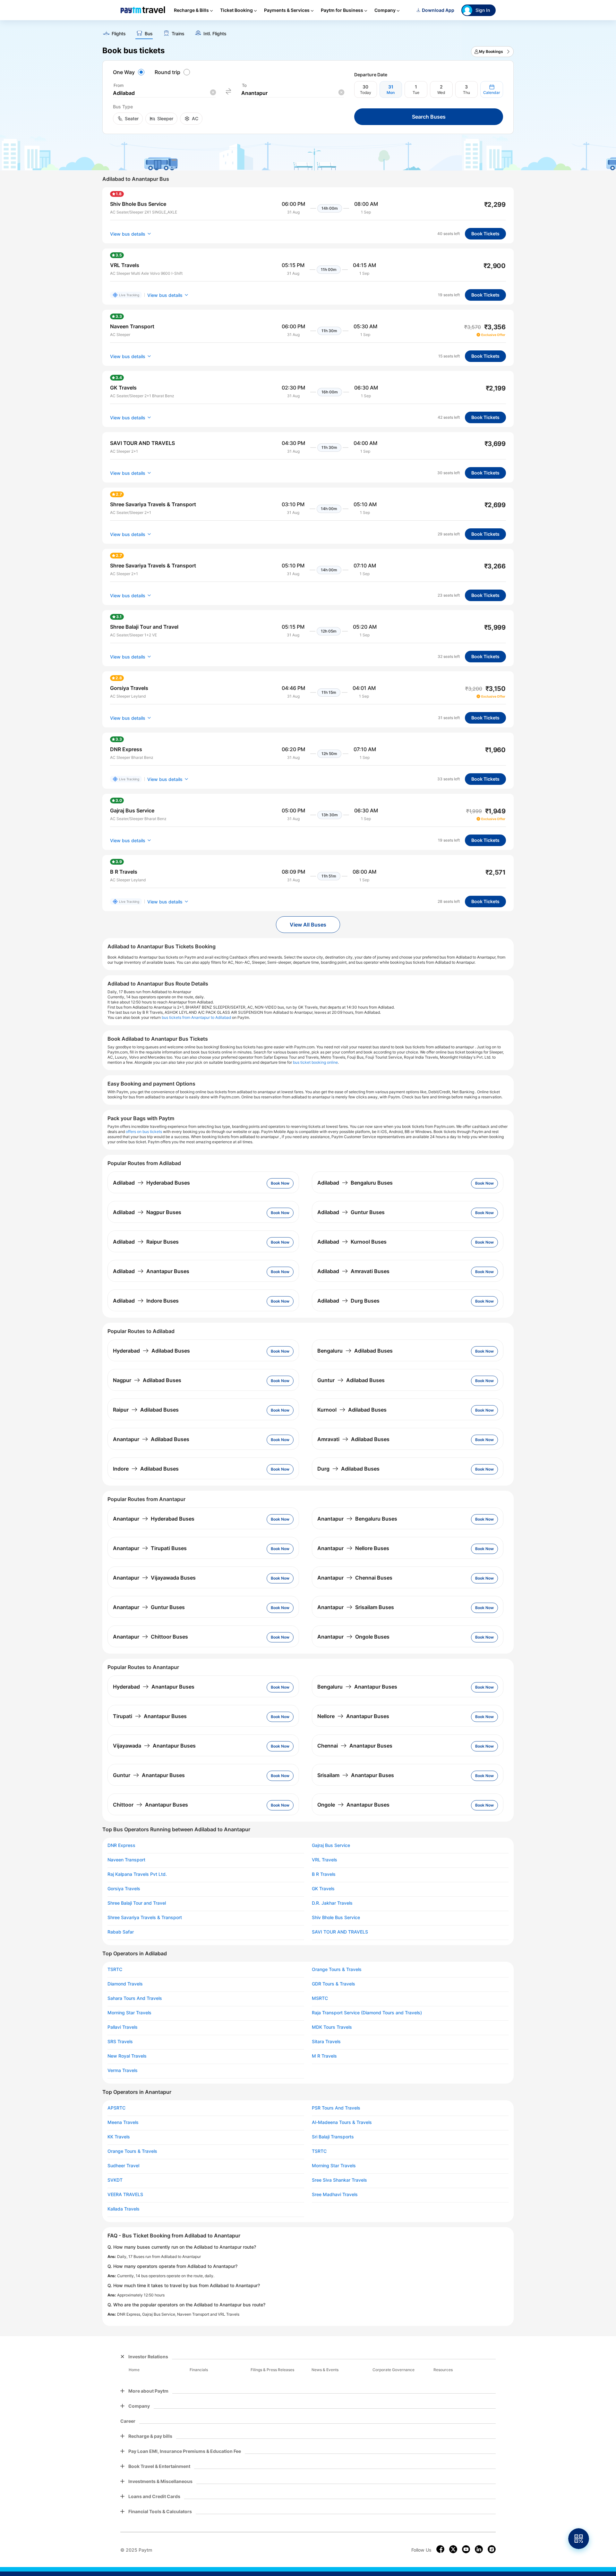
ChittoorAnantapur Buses (150, 1805)
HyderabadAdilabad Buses (151, 1351)
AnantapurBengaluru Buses (357, 1519)
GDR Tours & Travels (334, 1984)
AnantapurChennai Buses (355, 1578)
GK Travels (323, 1889)
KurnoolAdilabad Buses (352, 1410)
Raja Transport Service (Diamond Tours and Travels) (367, 2013)
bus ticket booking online (315, 1062)
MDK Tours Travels (332, 2027)
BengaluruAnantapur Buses (357, 1687)
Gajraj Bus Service (331, 1845)
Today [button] (366, 92)
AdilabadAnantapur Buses (151, 1271)
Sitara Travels (326, 2042)
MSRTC (320, 1998)
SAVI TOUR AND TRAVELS (340, 1932)
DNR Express (121, 1845)
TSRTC (115, 1969)
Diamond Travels (125, 1984)
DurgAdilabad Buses (348, 1469)
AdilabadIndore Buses (146, 1301)
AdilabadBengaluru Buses (355, 1183)
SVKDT (115, 2180)
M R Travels (324, 2056)
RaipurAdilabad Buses (146, 1410)
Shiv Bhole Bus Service (336, 1917)
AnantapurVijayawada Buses (154, 1578)
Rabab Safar (121, 1932)
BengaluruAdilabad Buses (355, 1351)
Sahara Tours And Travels (135, 1998)
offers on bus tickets (144, 1132)
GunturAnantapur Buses (149, 1775)
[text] (308, 31)
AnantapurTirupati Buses (150, 1548)
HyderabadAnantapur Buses (154, 1687)
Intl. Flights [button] (215, 34)
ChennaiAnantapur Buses (355, 1746)
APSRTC (116, 2108)
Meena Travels (123, 2122)
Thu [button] (466, 92)
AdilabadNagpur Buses (147, 1212)
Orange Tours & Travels (337, 1969)
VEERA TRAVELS (125, 2194)
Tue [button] (416, 92)
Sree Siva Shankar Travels (339, 2180)
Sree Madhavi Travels (335, 2194)
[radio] (130, 72)
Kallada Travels (124, 2209)
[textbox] (164, 93)
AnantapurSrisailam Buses (356, 1607)
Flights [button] (119, 34)
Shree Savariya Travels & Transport (145, 1917)
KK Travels (119, 2137)
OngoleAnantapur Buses (353, 1805)
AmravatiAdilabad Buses (353, 1439)
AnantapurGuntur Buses (149, 1607)
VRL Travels (325, 1860)
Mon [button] (391, 92)
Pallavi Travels (123, 2027)
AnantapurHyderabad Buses (154, 1519)
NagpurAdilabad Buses (147, 1380)
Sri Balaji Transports (333, 2137)
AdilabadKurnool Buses (352, 1242)
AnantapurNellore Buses (353, 1548)
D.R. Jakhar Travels (332, 1903)
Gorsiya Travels (124, 1889)
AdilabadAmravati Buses (353, 1271)
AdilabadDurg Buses (348, 1301)
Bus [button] (149, 34)
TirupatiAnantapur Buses (150, 1716)
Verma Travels (123, 2070)
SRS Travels (120, 2042)
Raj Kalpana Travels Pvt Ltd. (137, 1874)
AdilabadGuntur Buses (351, 1212)
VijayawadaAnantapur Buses (154, 1746)
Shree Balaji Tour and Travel (137, 1903)
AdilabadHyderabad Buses (151, 1183)
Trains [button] (178, 34)
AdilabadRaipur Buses (146, 1242)
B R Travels (324, 1874)
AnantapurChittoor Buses (150, 1637)
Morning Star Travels (129, 2013)
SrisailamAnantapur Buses (356, 1775)
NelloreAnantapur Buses (353, 1716)
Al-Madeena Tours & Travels (342, 2122)
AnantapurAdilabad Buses (151, 1439)
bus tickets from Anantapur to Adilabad (196, 1017)
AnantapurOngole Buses (353, 1637)
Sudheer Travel (123, 2166)
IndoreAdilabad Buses (146, 1469)
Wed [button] (441, 92)
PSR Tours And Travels (336, 2108)
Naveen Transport (126, 1860)
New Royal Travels (127, 2056)
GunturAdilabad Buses (351, 1380)
